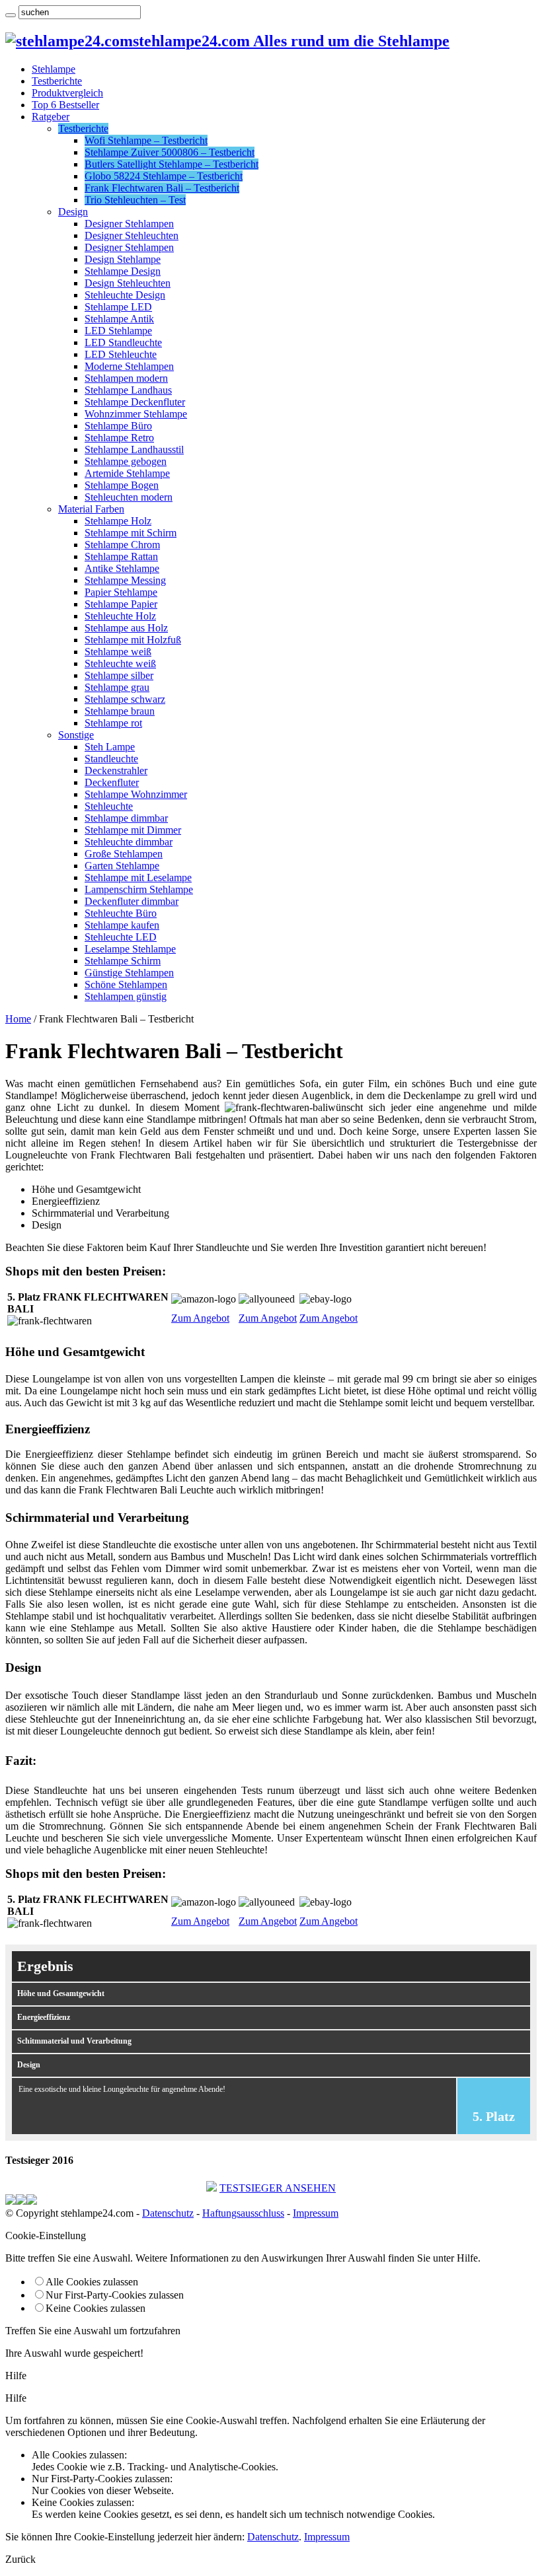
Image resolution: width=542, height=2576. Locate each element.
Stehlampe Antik (119, 319)
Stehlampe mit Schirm (131, 533)
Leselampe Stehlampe (130, 949)
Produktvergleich (67, 93)
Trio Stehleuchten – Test (135, 200)
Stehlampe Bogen (122, 485)
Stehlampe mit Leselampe (138, 877)
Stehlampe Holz (118, 521)
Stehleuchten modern (129, 497)
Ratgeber (51, 117)
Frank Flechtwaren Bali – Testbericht (162, 188)
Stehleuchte (109, 806)
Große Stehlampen (124, 854)
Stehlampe (54, 69)
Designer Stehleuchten (132, 235)
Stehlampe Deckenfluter (135, 402)
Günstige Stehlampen (129, 973)
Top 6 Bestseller (65, 105)
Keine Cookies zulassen (96, 2308)
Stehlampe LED (118, 307)
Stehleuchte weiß (120, 663)
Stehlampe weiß (118, 652)
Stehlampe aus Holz (126, 628)
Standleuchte (111, 759)
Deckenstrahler (116, 770)
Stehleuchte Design (125, 295)
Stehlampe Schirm (123, 961)
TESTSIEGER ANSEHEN (278, 2188)
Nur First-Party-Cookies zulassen (115, 2295)
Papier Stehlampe (121, 592)
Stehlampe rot (113, 723)
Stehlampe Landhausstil (134, 449)
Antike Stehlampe (122, 568)
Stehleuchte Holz (120, 616)
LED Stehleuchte (121, 354)
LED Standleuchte (123, 342)
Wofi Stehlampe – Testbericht (146, 140)
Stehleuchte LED (121, 937)
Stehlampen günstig (126, 996)
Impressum (316, 2213)
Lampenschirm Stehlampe (139, 889)
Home (18, 1019)
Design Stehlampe (123, 259)
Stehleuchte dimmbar (129, 842)
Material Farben (91, 509)
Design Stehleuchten (128, 283)
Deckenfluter (112, 782)
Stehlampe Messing (125, 580)
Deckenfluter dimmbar (132, 901)
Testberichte (57, 81)
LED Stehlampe (118, 331)
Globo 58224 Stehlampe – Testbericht (164, 176)
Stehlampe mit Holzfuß (133, 640)
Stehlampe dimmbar (126, 818)
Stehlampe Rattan (121, 556)
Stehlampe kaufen (122, 925)
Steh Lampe (110, 747)
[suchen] (11, 15)
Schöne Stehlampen (126, 984)
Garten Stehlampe (122, 866)
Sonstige (76, 735)
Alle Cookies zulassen (92, 2282)
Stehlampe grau (117, 687)
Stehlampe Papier (121, 604)
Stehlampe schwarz (125, 699)
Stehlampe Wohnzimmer (136, 794)
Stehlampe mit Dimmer (133, 830)
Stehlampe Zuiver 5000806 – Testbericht (170, 152)
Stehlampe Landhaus (128, 390)
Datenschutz (168, 2213)
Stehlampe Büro (118, 426)
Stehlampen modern (126, 378)
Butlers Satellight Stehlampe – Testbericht (172, 164)
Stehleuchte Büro (121, 913)
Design (73, 212)
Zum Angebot (200, 1318)
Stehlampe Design (123, 271)
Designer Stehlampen (129, 224)
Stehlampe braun (120, 711)
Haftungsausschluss (243, 2213)
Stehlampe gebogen (126, 461)
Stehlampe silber (119, 675)
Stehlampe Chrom (122, 545)
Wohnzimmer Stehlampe (136, 414)
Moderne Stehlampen (129, 366)
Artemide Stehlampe (127, 473)
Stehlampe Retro (119, 438)
